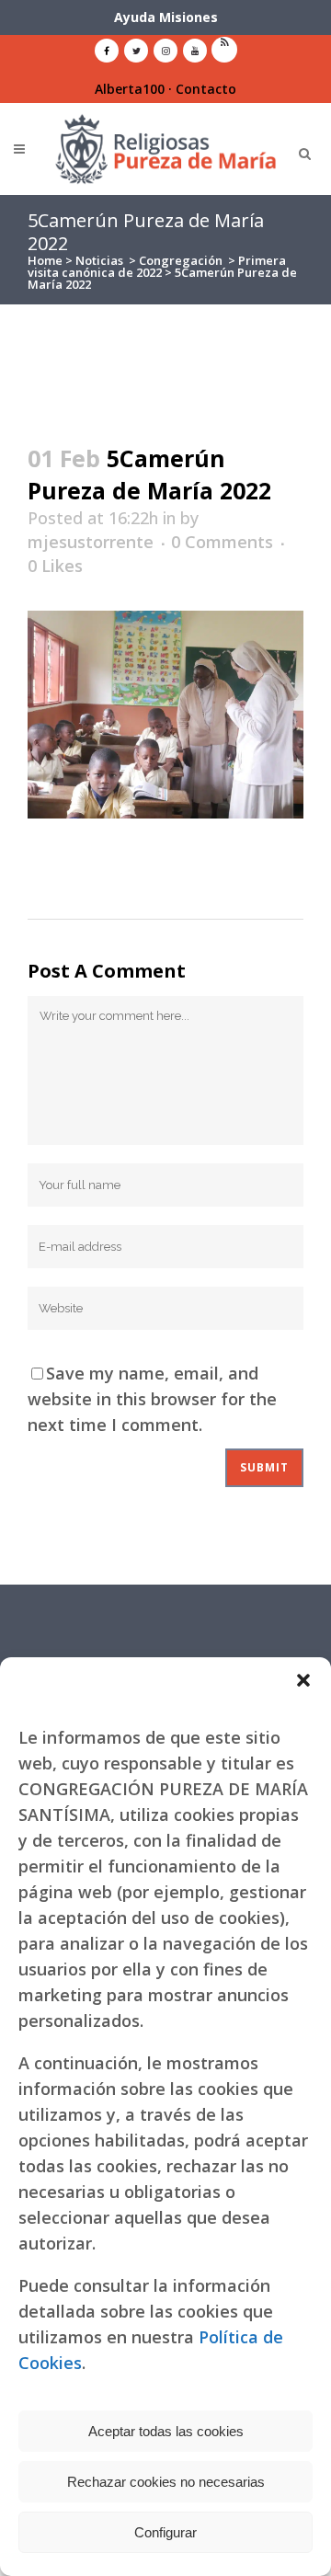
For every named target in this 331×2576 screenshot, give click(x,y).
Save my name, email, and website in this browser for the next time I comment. (152, 1399)
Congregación (181, 260)
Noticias (99, 260)
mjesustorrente (91, 542)
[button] (303, 1680)
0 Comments (222, 542)
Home (45, 260)
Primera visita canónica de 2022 (157, 266)
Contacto (206, 89)
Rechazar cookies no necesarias (166, 2482)
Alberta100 (130, 89)
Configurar (165, 2532)
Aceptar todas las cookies (166, 2431)
